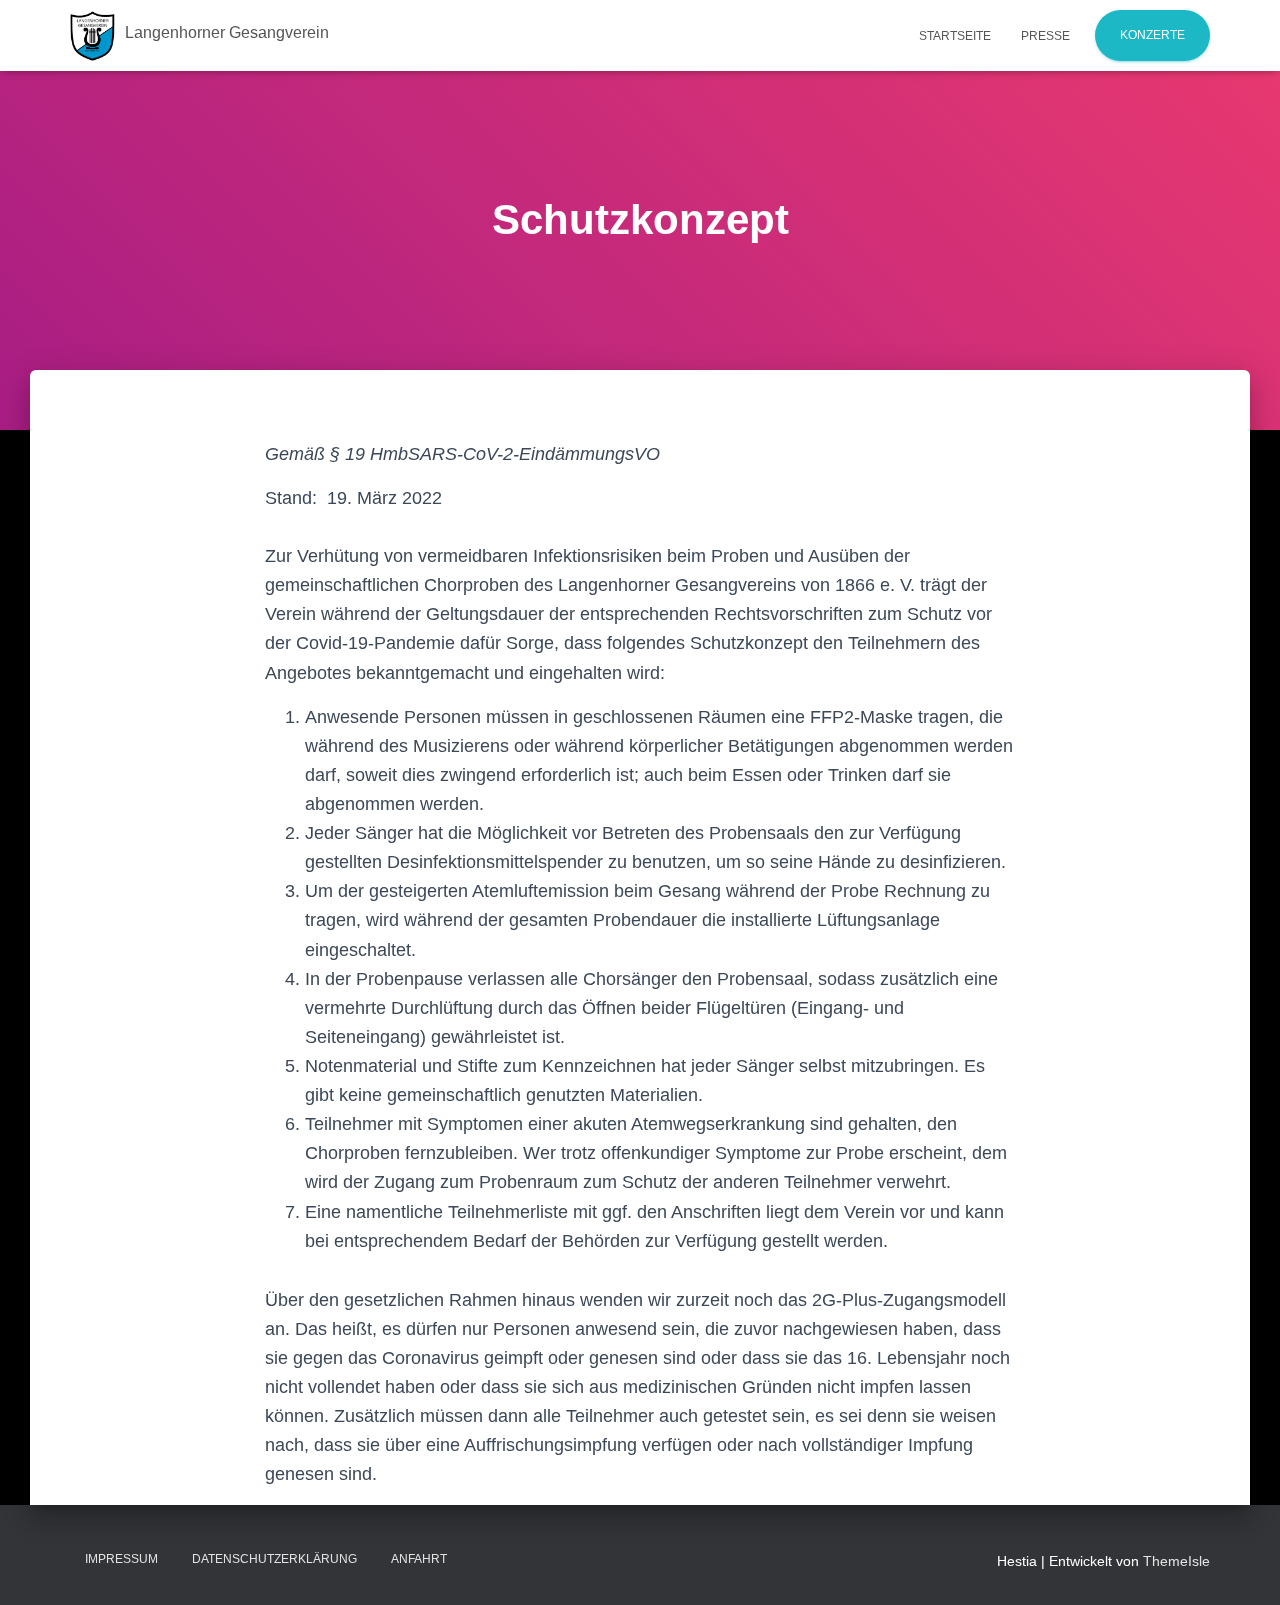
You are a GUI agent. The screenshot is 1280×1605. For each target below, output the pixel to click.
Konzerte (1152, 35)
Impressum (121, 1559)
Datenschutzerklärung (274, 1559)
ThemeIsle (1176, 1561)
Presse (1045, 36)
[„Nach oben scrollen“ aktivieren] (1240, 1565)
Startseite (955, 36)
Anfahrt (419, 1559)
